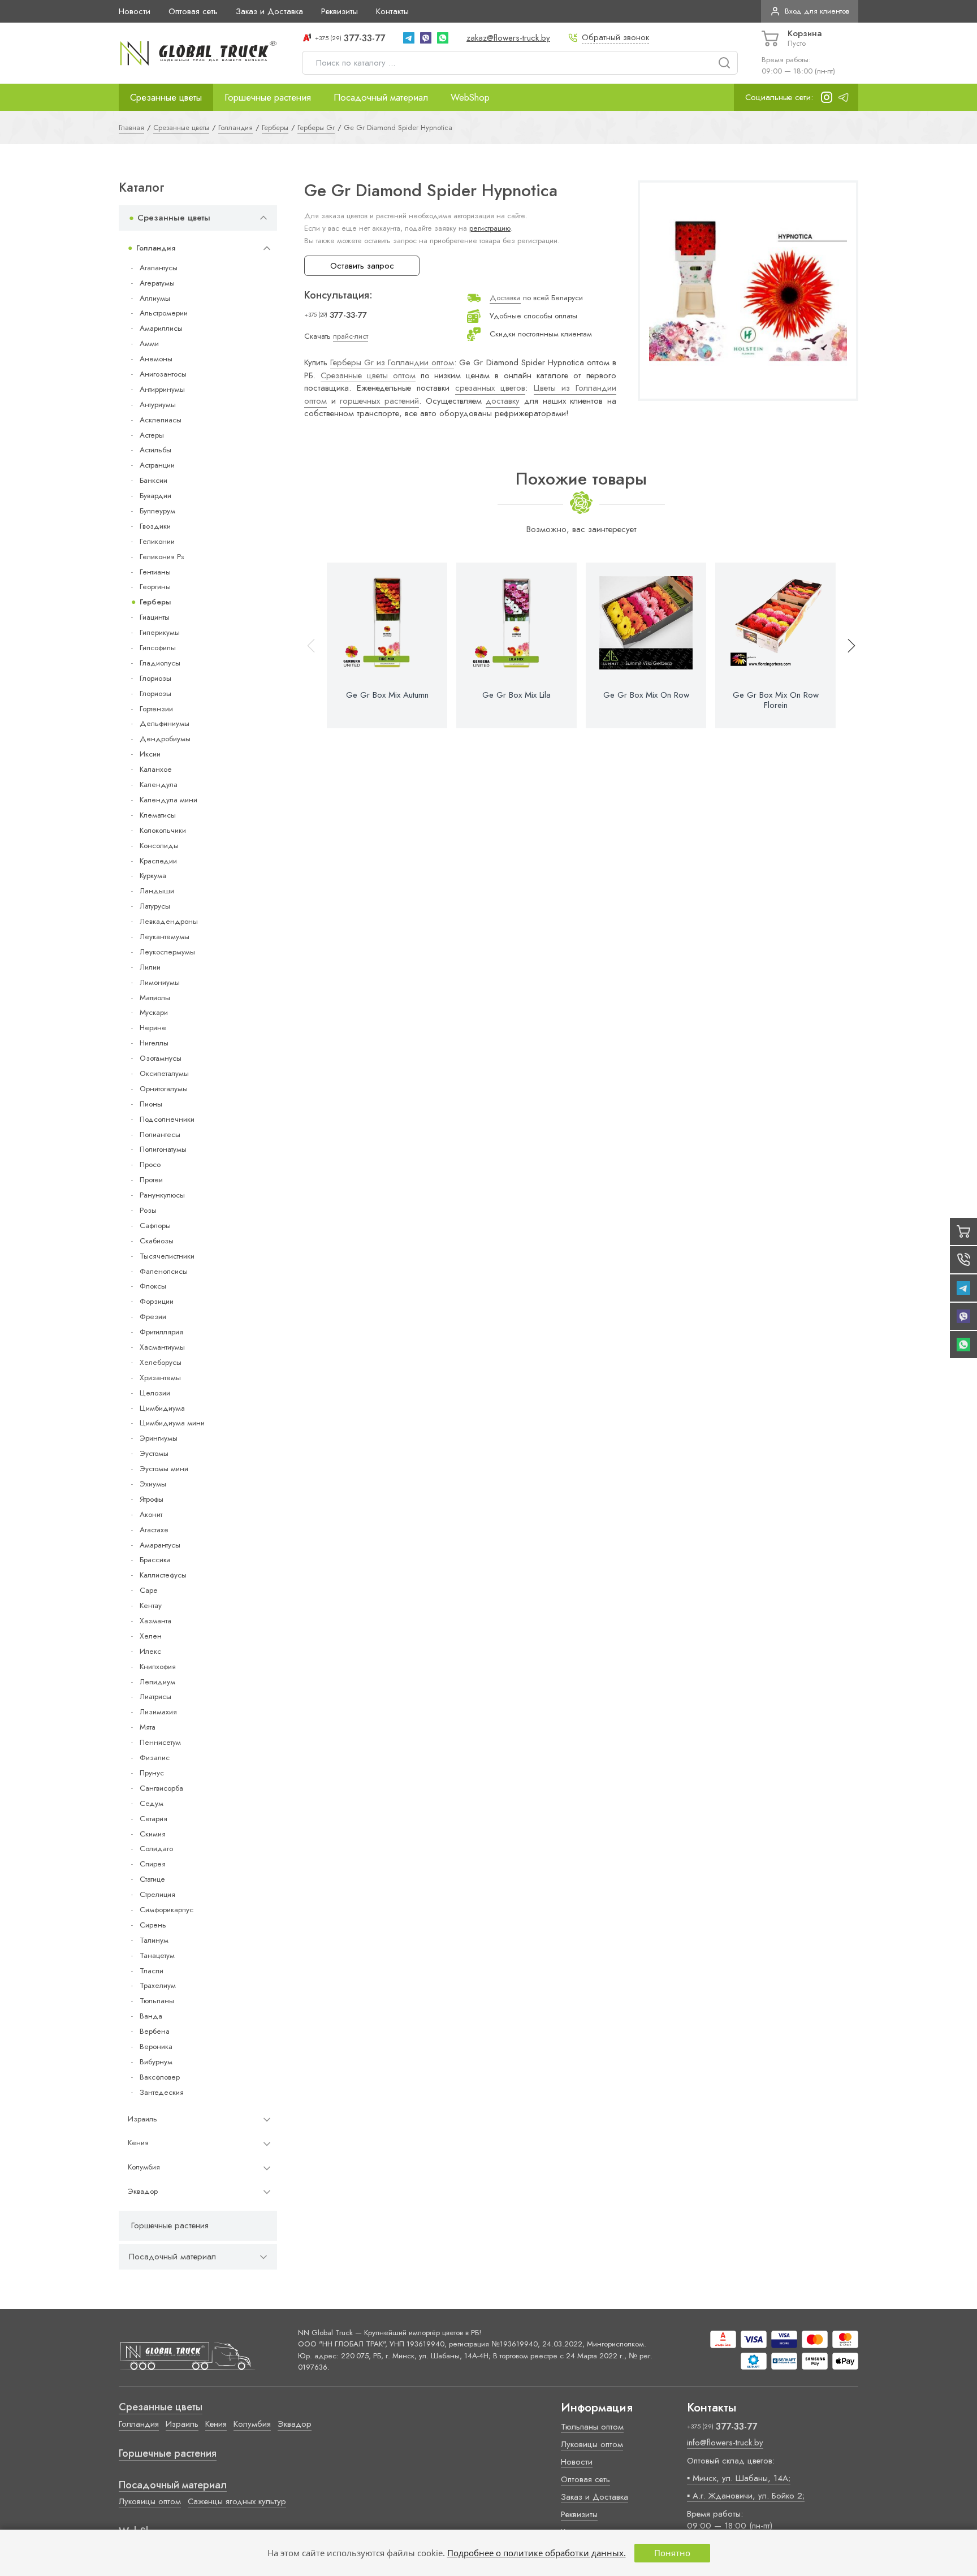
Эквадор (143, 2191)
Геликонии (157, 541)
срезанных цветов (490, 388)
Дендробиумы (165, 739)
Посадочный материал (381, 97)
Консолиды (159, 846)
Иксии (150, 754)
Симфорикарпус (167, 1910)
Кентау (151, 1605)
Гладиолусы (160, 663)
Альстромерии (164, 313)
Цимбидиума (162, 1408)
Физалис (155, 1758)
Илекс (150, 1651)
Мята (148, 1727)
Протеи (151, 1180)
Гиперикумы (160, 632)
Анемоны (156, 359)
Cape (148, 1590)
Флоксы (153, 1286)
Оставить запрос (362, 266)
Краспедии (158, 861)
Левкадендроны (169, 921)
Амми (149, 343)
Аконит (151, 1514)
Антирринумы (162, 389)
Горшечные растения (268, 97)
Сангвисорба (161, 1788)
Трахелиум (158, 1985)
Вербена (155, 2031)
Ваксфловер (160, 2077)
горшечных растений (379, 401)
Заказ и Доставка (269, 11)
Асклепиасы (161, 420)
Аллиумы (155, 298)
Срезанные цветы (166, 97)
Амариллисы (161, 328)
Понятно (672, 2553)
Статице (152, 1879)
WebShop (470, 97)
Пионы (151, 1104)
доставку (503, 401)
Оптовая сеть (193, 11)
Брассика (155, 1560)
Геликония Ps (162, 557)
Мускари (154, 1012)
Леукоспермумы (167, 952)
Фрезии (153, 1317)
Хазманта (155, 1621)
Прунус (152, 1773)
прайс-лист (351, 336)
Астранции (157, 465)
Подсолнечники (167, 1119)
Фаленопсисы (164, 1271)
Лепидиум (157, 1682)
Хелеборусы (161, 1362)
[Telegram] (409, 38)
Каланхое (156, 769)
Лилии (150, 967)
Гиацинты (155, 617)
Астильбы (155, 450)
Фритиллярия (161, 1332)
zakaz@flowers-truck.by (508, 38)
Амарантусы (160, 1545)
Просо (150, 1164)
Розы (148, 1210)
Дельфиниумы (165, 723)
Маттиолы (155, 998)
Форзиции (157, 1301)
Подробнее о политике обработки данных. (537, 2553)
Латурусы (155, 906)
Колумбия (144, 2167)
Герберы (155, 602)
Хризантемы (160, 1378)
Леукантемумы (165, 937)
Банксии (154, 480)
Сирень (153, 1925)
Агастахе (154, 1530)
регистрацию (490, 228)
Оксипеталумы (164, 1073)
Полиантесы (160, 1134)
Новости (135, 11)
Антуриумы (158, 405)
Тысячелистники (167, 1256)
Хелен (151, 1636)
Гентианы (155, 572)
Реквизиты (340, 11)
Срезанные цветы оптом (368, 375)
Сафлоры (155, 1226)
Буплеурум (157, 511)
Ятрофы (152, 1499)
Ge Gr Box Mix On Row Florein (776, 700)
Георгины (155, 587)
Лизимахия (158, 1712)
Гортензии (156, 709)
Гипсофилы (158, 648)
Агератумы (157, 283)
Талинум (154, 1940)
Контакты (392, 11)
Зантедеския (162, 2092)
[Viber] (426, 38)
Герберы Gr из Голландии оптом (392, 362)
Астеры (152, 435)
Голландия (156, 248)
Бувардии (155, 496)
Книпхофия (158, 1667)
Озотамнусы (161, 1058)
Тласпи (152, 1971)
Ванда (151, 2016)
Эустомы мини (164, 1469)
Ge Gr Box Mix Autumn (387, 695)
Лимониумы (160, 982)
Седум (152, 1803)
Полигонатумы (163, 1149)
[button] (846, 645)
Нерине (153, 1028)
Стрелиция (157, 1894)
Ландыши (157, 891)
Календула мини (168, 800)
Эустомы (154, 1453)
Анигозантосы (163, 374)
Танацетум (157, 1955)
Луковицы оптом (150, 2501)
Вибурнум (156, 2062)
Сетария (154, 1819)
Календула (159, 785)
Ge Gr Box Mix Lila (516, 695)
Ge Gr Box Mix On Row (646, 695)
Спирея (153, 1864)
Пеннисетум (160, 1742)
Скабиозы (157, 1241)
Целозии (155, 1393)
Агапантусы (159, 268)
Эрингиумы (159, 1438)
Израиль (142, 2119)
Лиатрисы (155, 1697)
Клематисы (158, 815)
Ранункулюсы (162, 1195)
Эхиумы (153, 1484)
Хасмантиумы (162, 1347)
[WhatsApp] (443, 38)
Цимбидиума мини (172, 1423)
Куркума (153, 876)
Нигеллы (154, 1043)
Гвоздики (155, 526)
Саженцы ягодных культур (237, 2501)
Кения (138, 2143)
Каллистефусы (163, 1575)
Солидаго (156, 1849)
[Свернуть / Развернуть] (263, 218)
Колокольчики (163, 830)
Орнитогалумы (164, 1089)
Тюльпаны (157, 2001)
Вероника (156, 2046)
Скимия (153, 1834)
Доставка (505, 298)
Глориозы (155, 678)
